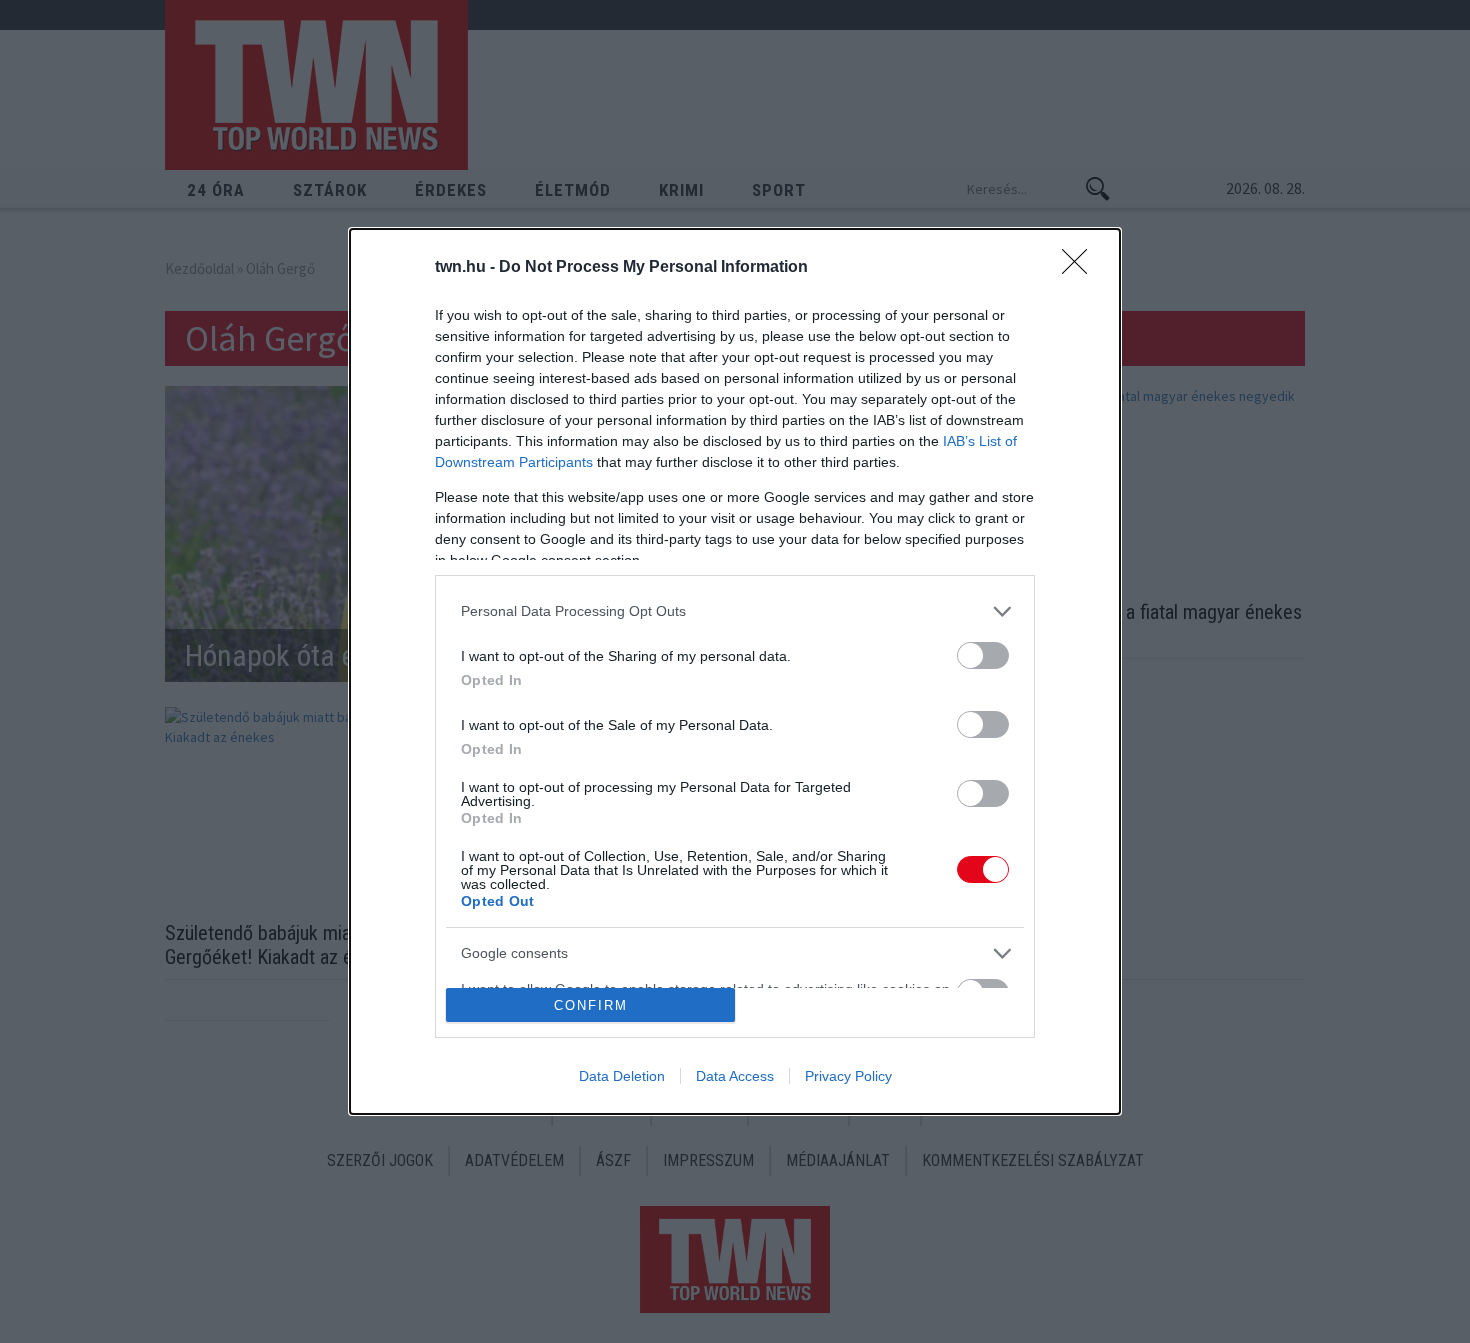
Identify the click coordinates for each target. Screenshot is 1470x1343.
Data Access (735, 1076)
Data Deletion (622, 1076)
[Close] (1081, 268)
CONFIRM (591, 1005)
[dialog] (735, 672)
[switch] (983, 655)
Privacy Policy (848, 1076)
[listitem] (735, 611)
